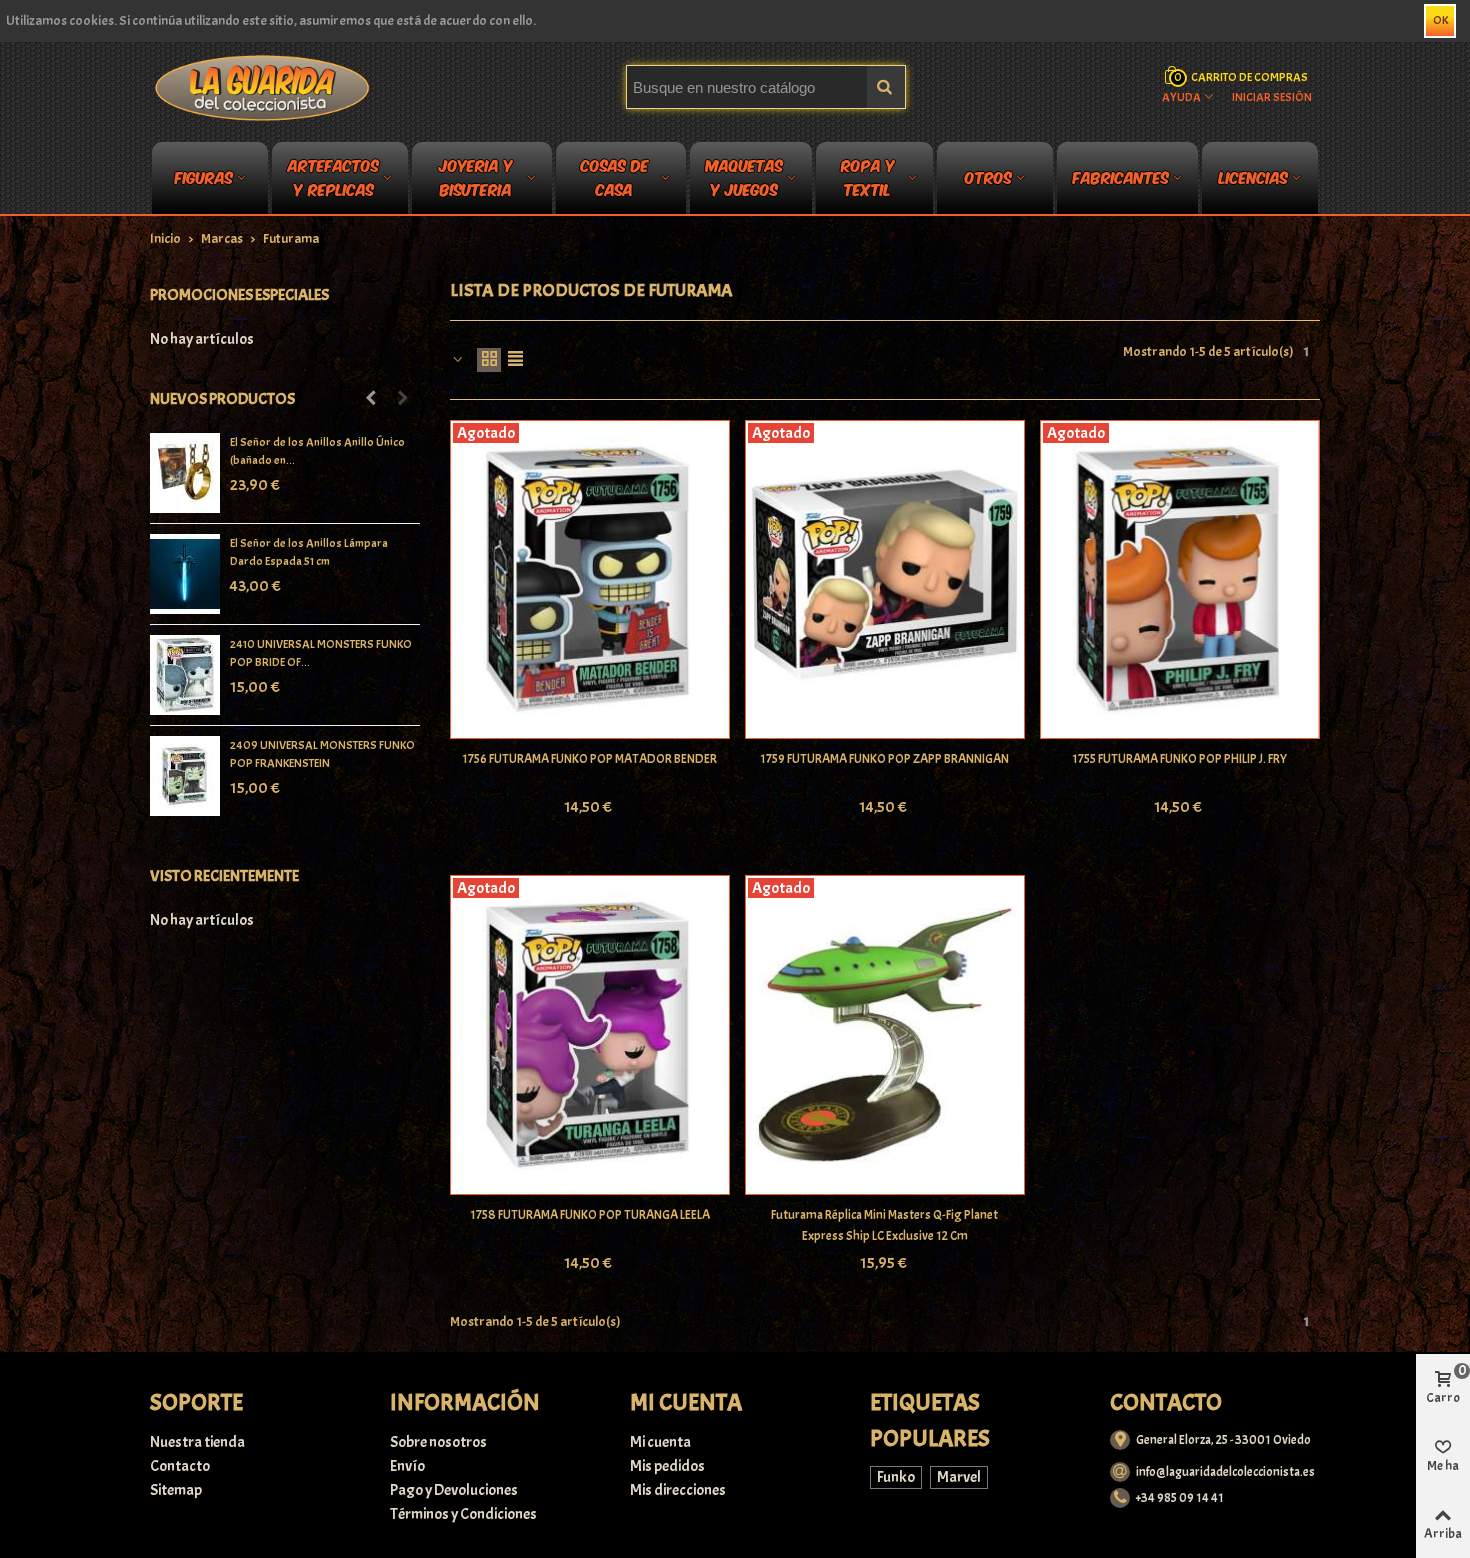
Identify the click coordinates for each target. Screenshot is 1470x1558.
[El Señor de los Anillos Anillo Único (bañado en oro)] (185, 473)
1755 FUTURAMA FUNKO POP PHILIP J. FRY (1179, 759)
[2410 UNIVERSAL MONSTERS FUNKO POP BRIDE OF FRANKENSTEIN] (185, 675)
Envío (407, 1466)
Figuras (204, 176)
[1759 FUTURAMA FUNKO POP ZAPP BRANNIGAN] (885, 580)
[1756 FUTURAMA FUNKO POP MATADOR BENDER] (590, 580)
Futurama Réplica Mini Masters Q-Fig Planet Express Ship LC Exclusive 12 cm (884, 1225)
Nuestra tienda (197, 1442)
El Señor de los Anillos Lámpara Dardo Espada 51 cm (309, 552)
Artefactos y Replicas (333, 181)
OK (1440, 20)
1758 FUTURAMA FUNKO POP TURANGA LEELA (590, 1215)
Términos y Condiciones (463, 1514)
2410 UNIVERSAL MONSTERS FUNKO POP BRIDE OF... (321, 653)
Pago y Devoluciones (454, 1490)
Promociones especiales (239, 295)
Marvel (959, 1477)
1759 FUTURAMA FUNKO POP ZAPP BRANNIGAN (884, 759)
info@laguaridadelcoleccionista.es (1225, 1472)
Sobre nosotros (438, 1442)
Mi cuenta (660, 1442)
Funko (896, 1477)
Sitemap (176, 1490)
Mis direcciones (678, 1490)
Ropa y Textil (868, 181)
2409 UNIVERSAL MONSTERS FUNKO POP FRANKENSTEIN (322, 754)
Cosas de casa (615, 181)
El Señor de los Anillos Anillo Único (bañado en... (317, 451)
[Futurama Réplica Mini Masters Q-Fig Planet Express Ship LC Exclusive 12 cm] (885, 1035)
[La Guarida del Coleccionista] (263, 87)
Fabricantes (1121, 176)
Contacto (180, 1466)
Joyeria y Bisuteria (476, 181)
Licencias (1253, 176)
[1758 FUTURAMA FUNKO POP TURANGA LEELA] (590, 1035)
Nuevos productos (222, 399)
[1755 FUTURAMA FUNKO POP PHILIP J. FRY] (1180, 580)
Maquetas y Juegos (744, 181)
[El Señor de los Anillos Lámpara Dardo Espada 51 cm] (185, 574)
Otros (988, 176)
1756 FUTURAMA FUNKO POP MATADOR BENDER (589, 759)
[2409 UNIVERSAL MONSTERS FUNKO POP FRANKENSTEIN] (185, 776)
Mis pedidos (667, 1466)
